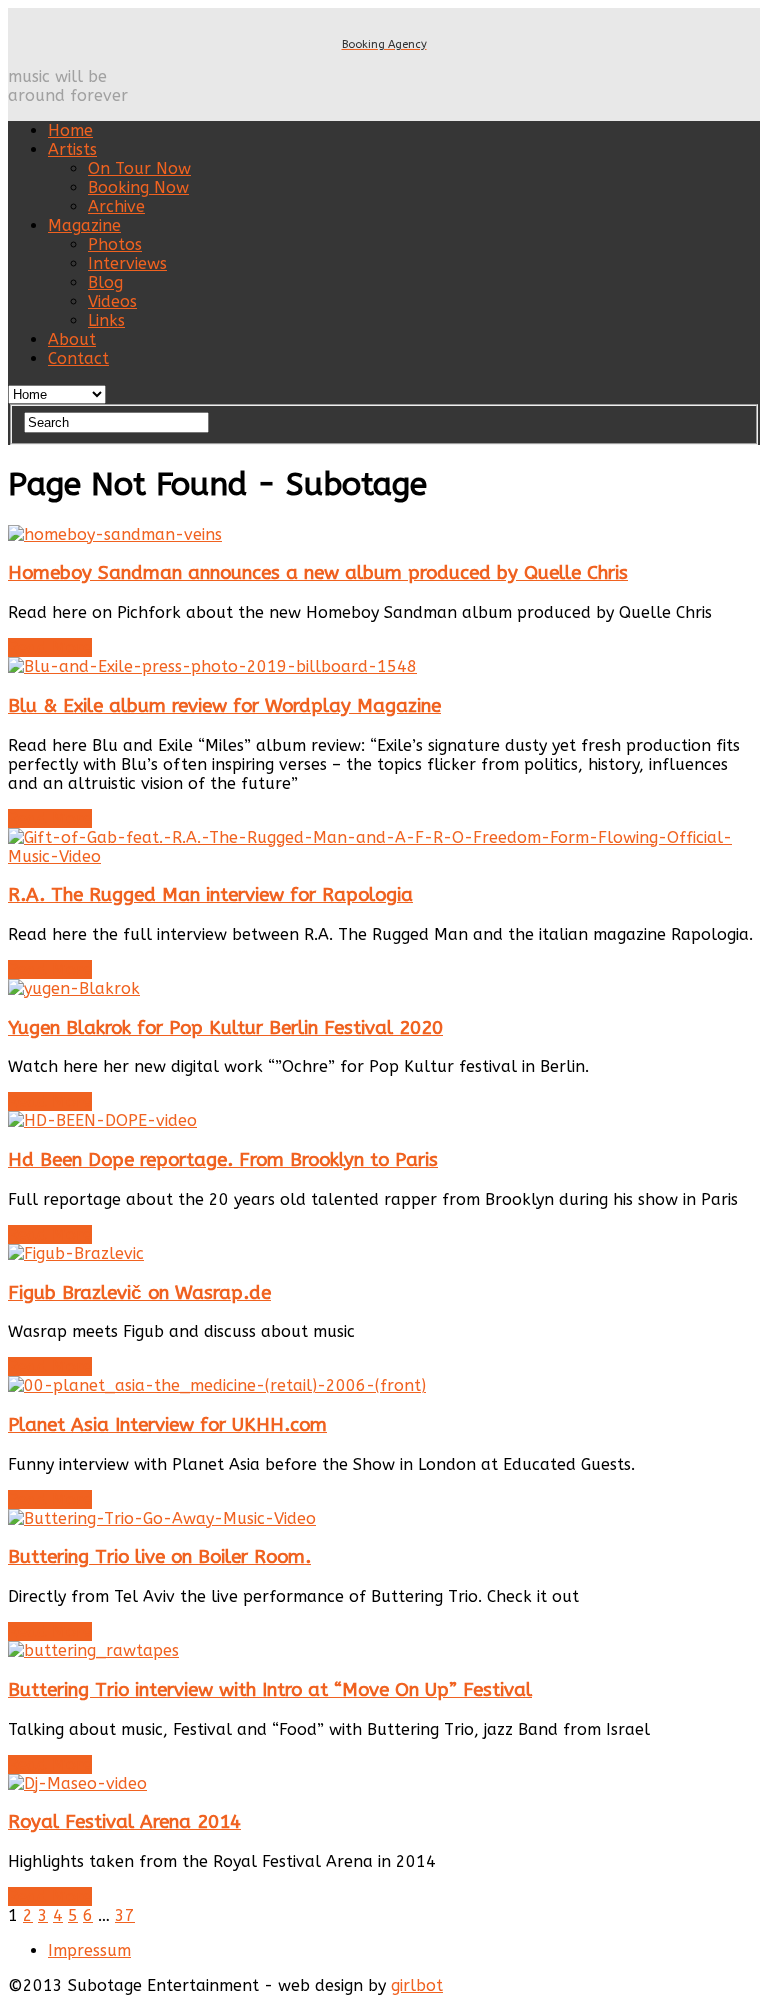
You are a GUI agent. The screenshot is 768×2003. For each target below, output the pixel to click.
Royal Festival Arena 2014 (124, 1822)
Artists (72, 149)
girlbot (417, 1985)
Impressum (89, 1950)
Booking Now (138, 187)
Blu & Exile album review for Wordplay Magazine (224, 706)
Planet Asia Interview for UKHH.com (167, 1425)
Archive (116, 206)
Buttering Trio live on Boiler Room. (159, 1557)
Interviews (127, 263)
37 (125, 1915)
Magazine (84, 225)
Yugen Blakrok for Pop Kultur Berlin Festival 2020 (225, 1028)
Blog (105, 282)
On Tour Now (139, 168)
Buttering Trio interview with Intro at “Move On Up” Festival (270, 1690)
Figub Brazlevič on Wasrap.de (139, 1293)
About (72, 339)
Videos (112, 301)
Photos (115, 244)
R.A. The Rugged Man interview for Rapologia (210, 895)
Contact (78, 358)
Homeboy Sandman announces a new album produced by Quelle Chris (318, 573)
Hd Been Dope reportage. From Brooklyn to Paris (223, 1160)
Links (106, 320)
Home (70, 130)
